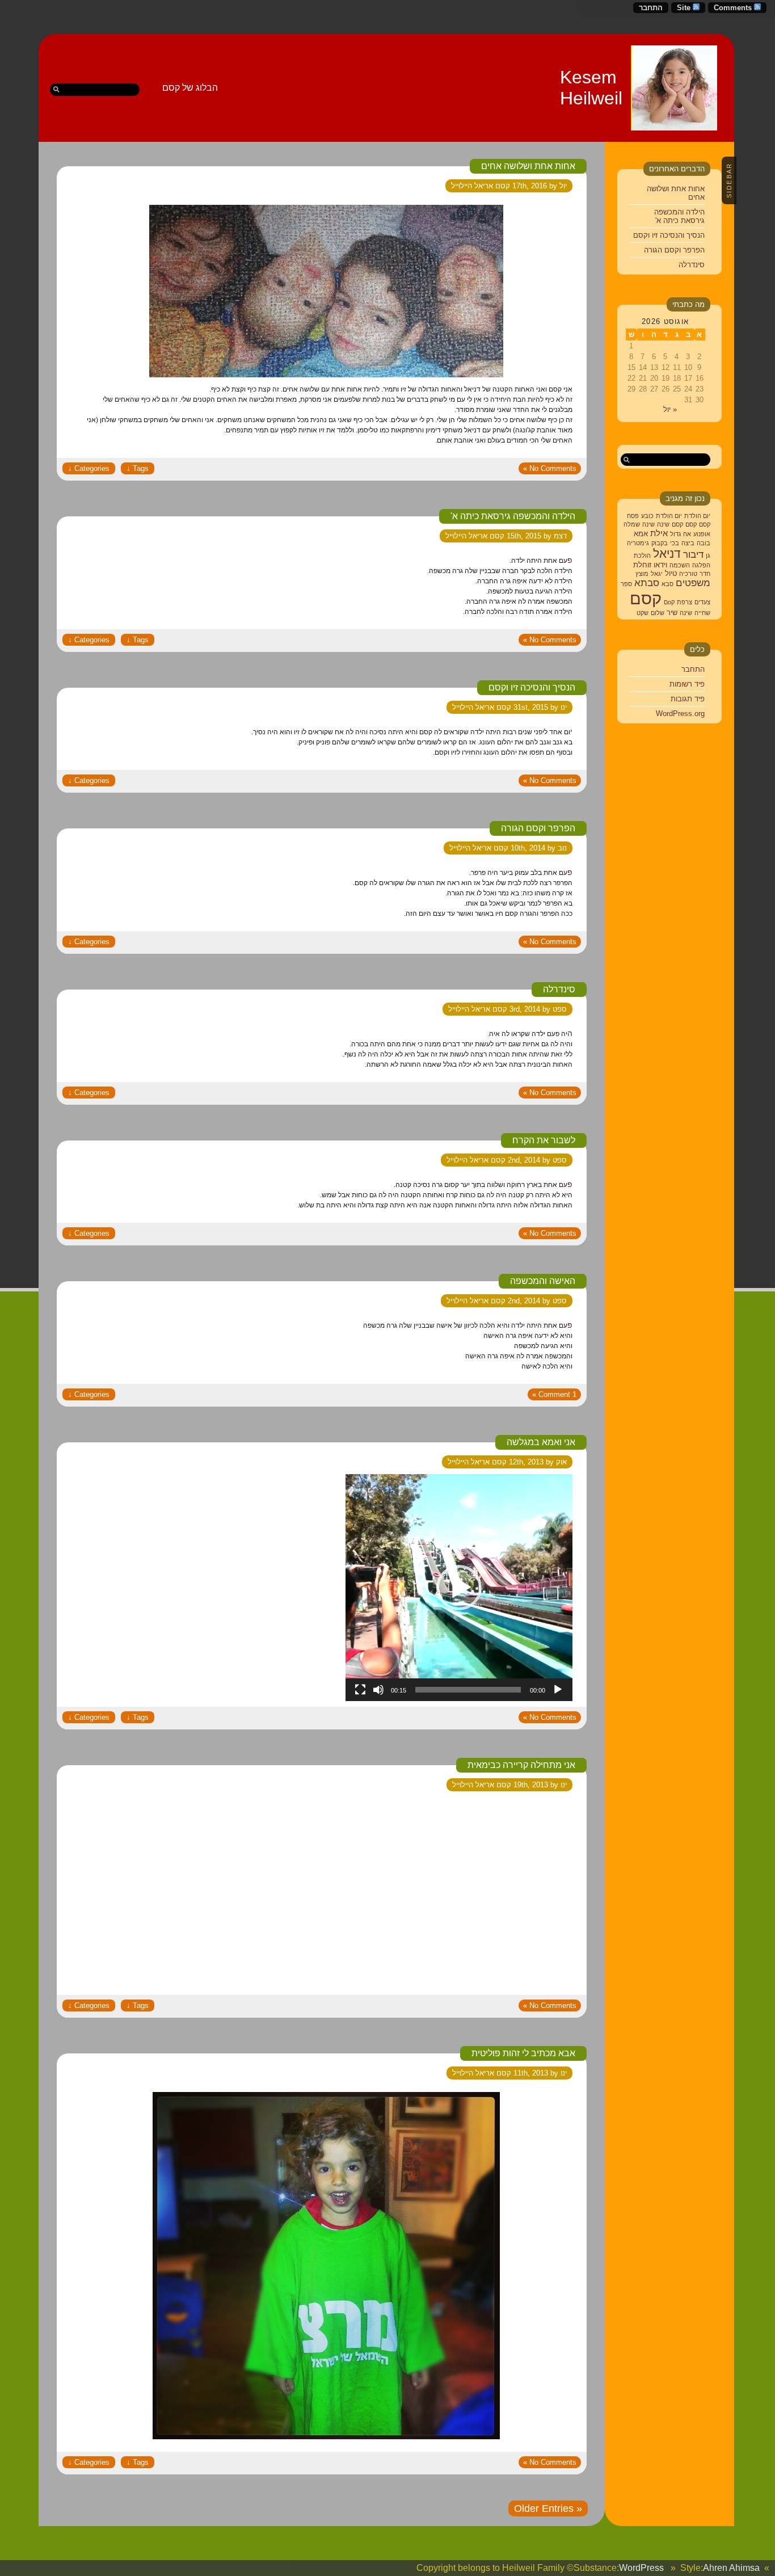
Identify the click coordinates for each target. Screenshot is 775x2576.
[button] (459, 1588)
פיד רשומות (687, 684)
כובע (647, 516)
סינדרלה (692, 265)
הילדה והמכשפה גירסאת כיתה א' (679, 216)
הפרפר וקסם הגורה (674, 250)
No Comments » (550, 468)
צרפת (685, 602)
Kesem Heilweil (591, 88)
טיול (671, 573)
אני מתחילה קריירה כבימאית (521, 1765)
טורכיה (688, 574)
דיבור (693, 555)
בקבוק (660, 543)
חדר (705, 574)
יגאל (657, 574)
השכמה (680, 565)
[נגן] (558, 1690)
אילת (659, 533)
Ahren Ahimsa (731, 2568)
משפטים (693, 583)
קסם (705, 524)
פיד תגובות (688, 699)
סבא (667, 584)
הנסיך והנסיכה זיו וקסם (669, 235)
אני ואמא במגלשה (541, 1442)
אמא (641, 534)
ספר (626, 584)
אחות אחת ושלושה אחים (528, 166)
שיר (672, 613)
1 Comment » (554, 1394)
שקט (643, 613)
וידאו (660, 565)
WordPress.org (680, 714)
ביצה (688, 543)
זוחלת (642, 565)
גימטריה (638, 543)
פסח (633, 516)
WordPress (641, 2568)
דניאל (667, 553)
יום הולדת (697, 516)
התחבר (651, 8)
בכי (675, 543)
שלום (658, 613)
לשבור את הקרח (544, 1140)
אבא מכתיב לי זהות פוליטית (523, 2053)
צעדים (702, 602)
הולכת (642, 555)
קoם (669, 602)
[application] (459, 1588)
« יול (670, 409)
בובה (704, 543)
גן (708, 555)
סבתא (647, 583)
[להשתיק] (378, 1690)
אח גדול (681, 534)
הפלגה (701, 565)
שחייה (702, 613)
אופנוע (702, 534)
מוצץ (642, 574)
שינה (663, 524)
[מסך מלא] (360, 1690)
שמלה (632, 524)
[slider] (468, 1690)
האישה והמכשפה (543, 1281)
